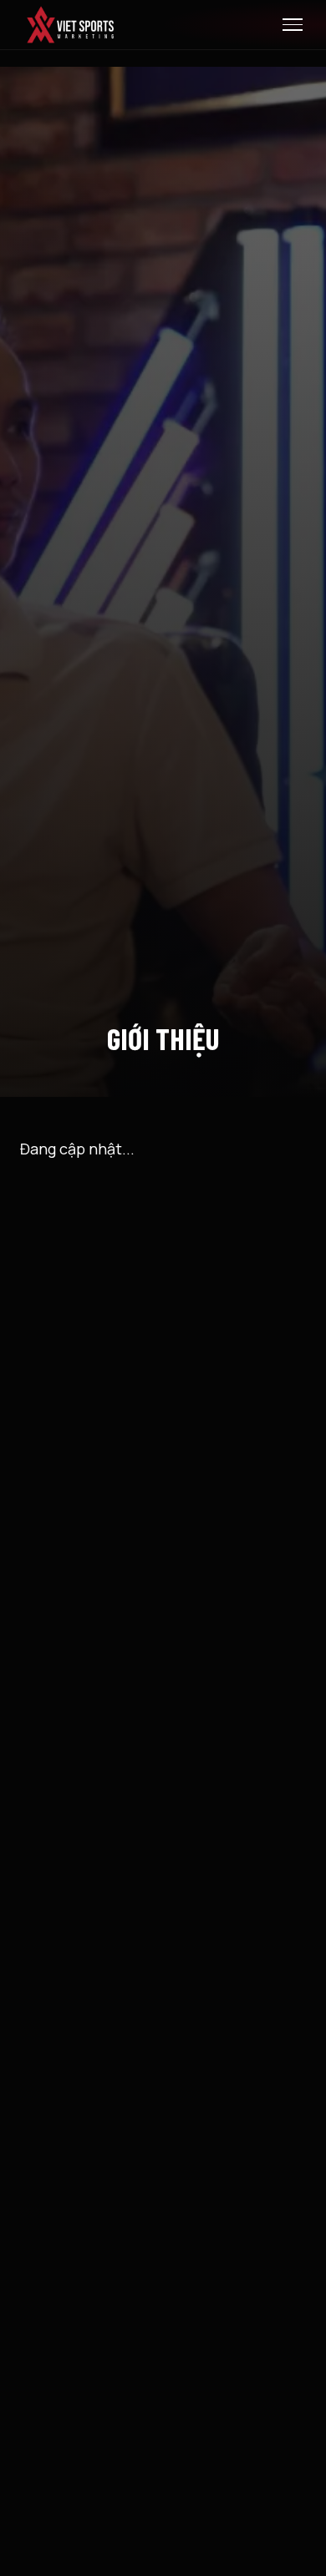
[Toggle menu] (293, 25)
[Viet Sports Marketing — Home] (70, 25)
